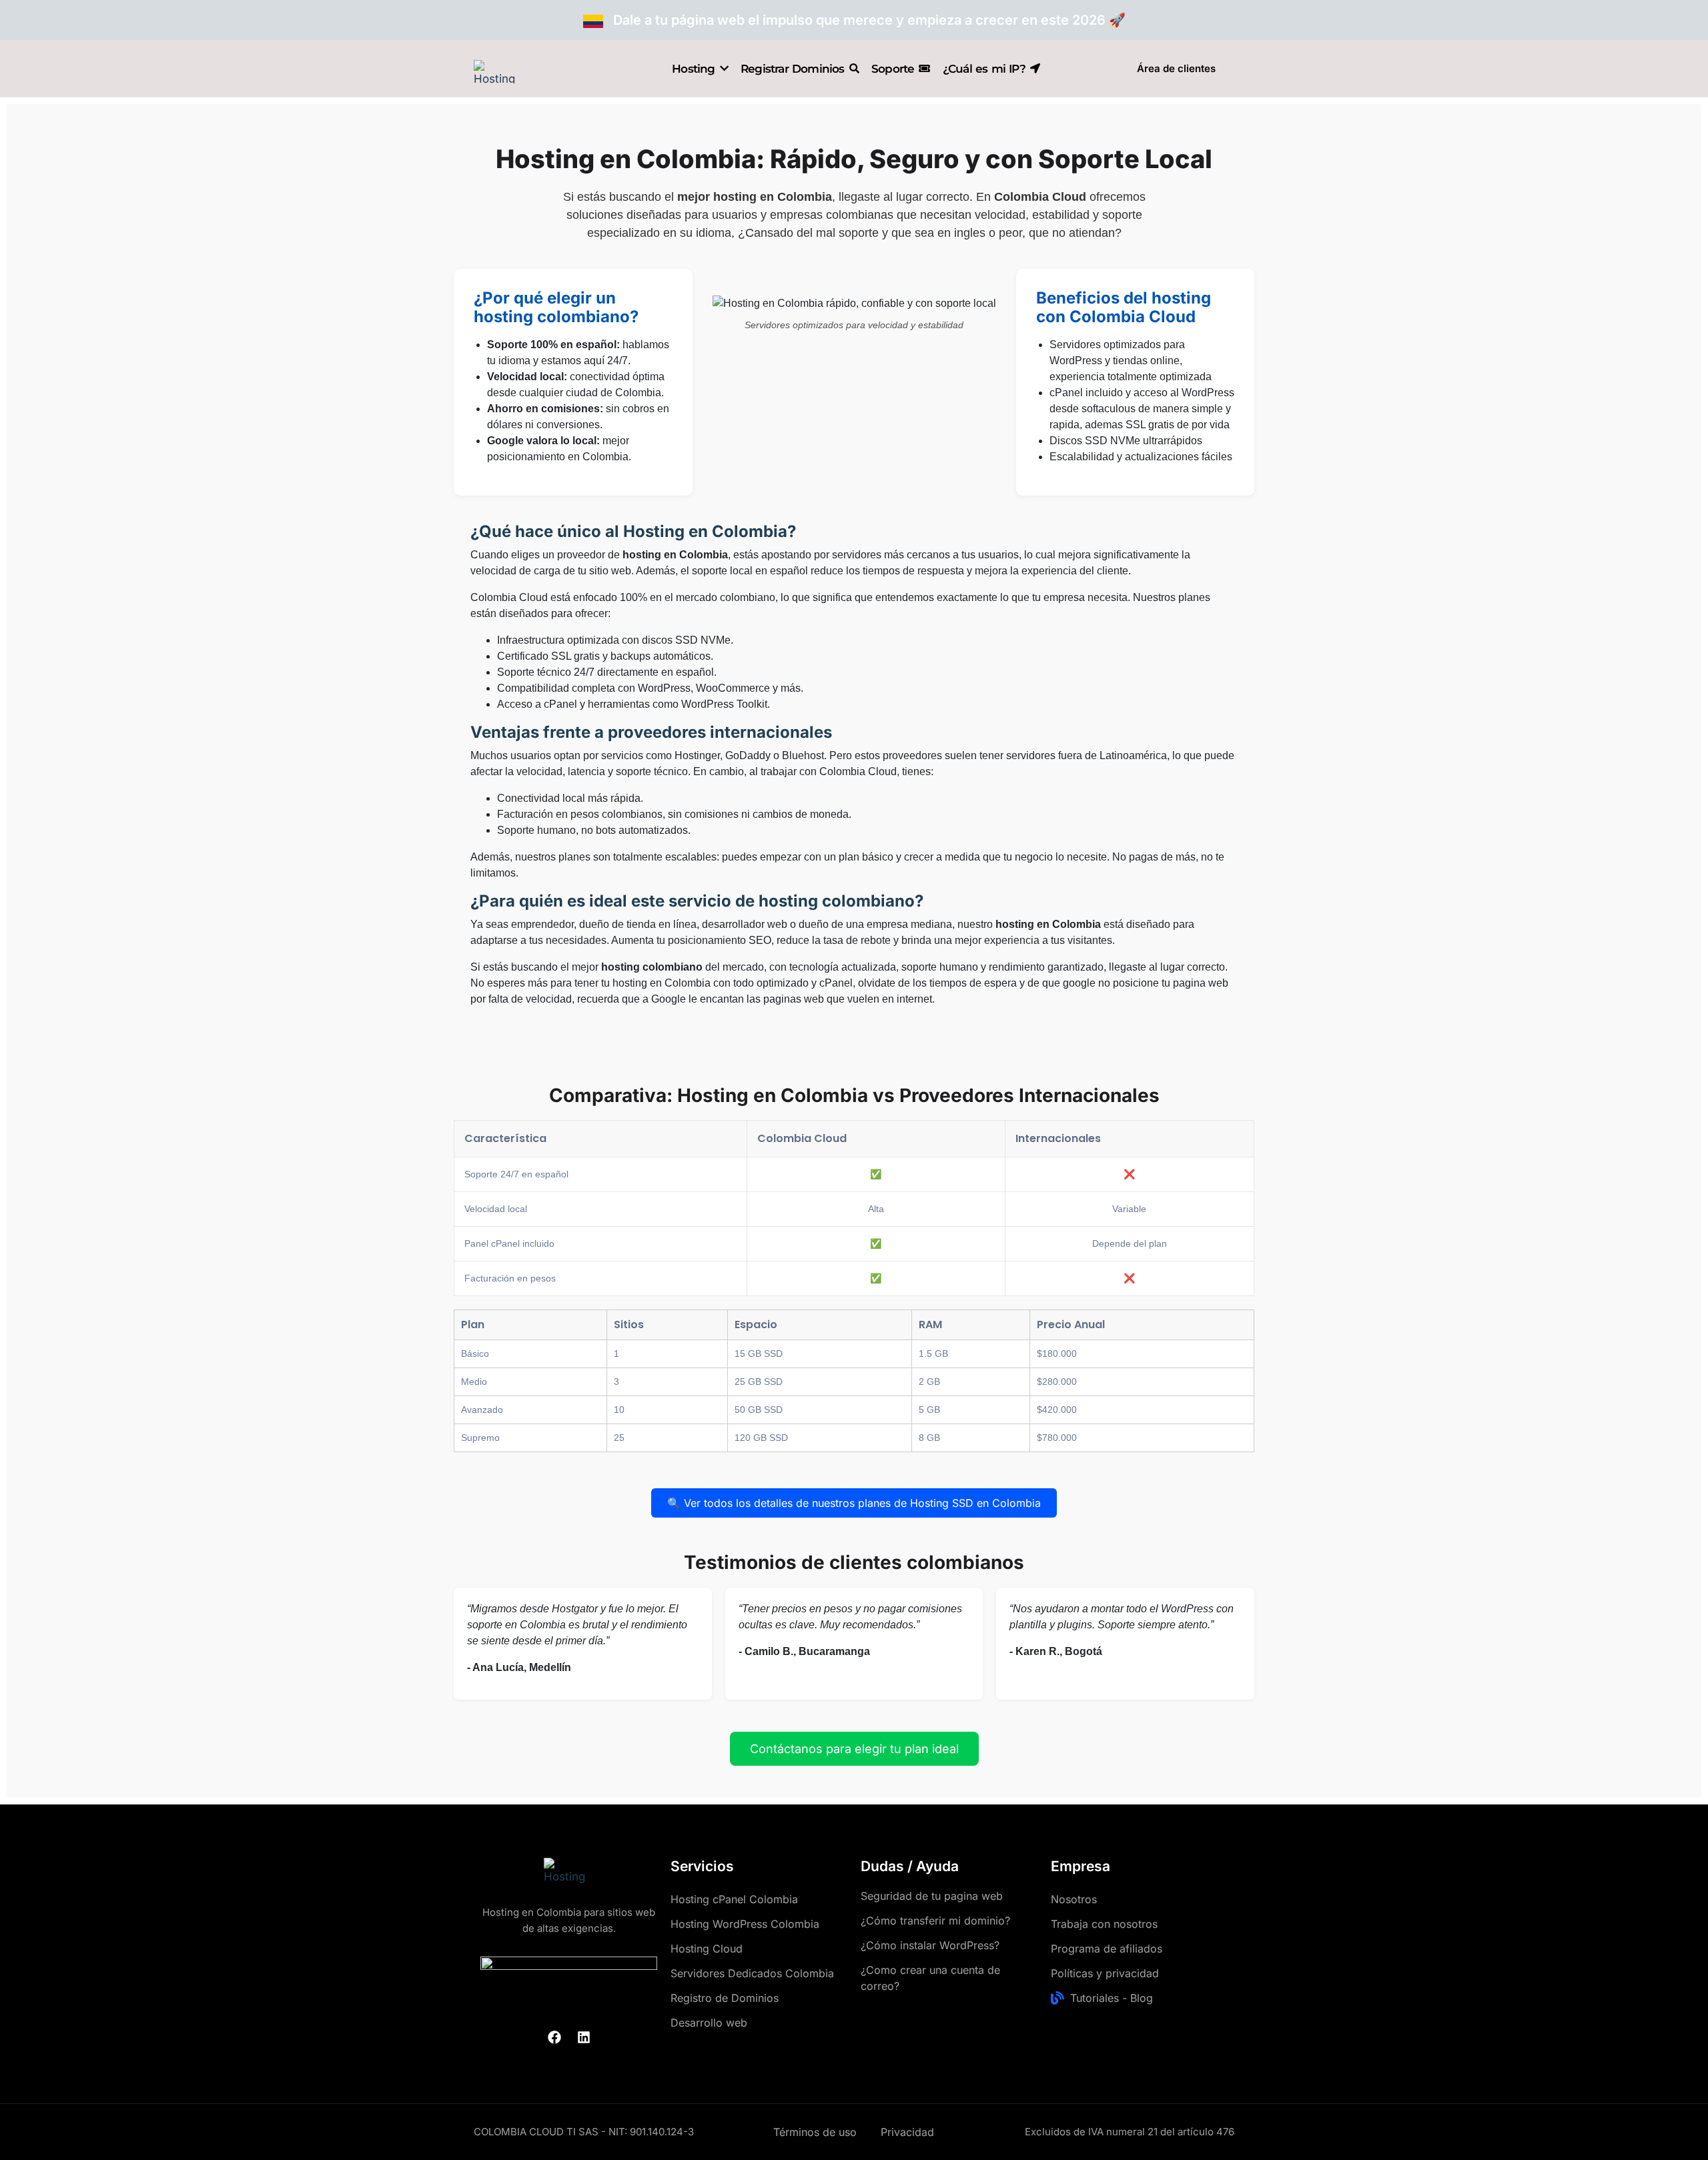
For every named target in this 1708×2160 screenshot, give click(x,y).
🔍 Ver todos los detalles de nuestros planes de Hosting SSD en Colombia (854, 1503)
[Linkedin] (584, 2037)
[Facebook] (554, 2037)
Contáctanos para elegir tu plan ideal (854, 1749)
